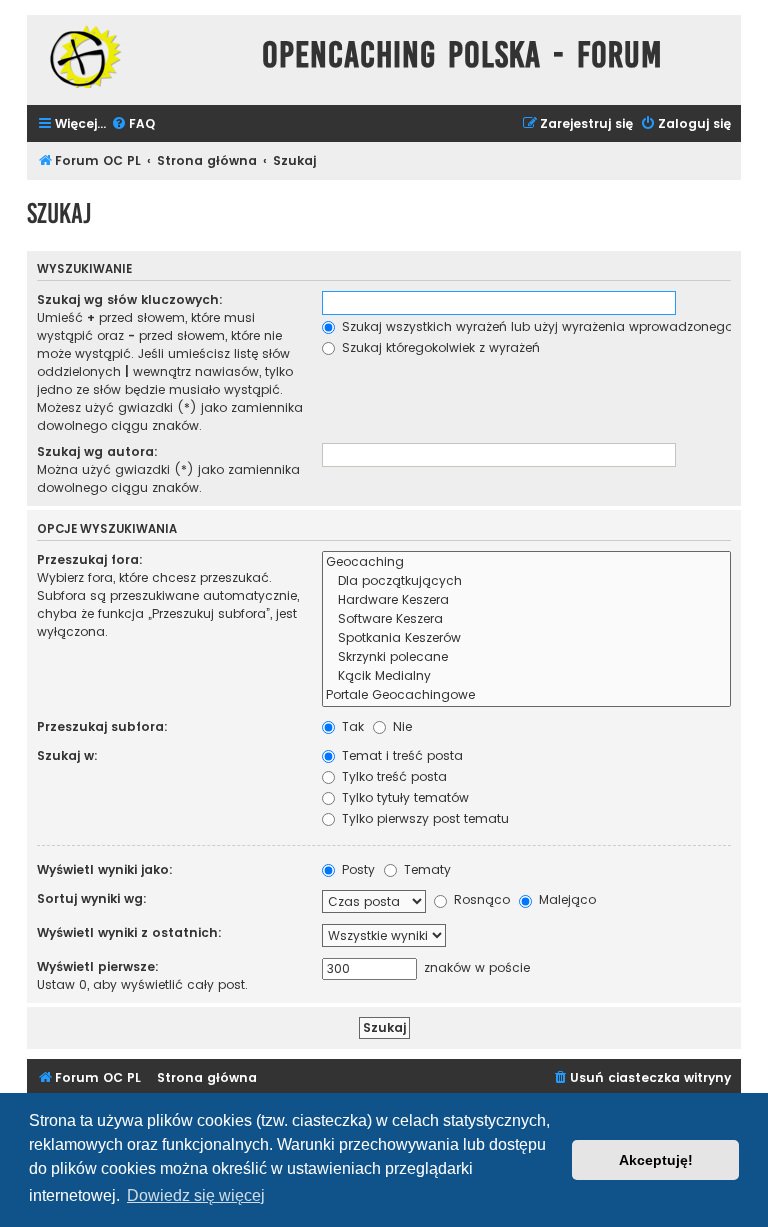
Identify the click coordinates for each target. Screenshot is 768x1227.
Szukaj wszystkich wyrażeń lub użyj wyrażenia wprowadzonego (535, 326)
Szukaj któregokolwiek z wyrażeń (439, 347)
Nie (400, 726)
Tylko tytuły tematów (403, 797)
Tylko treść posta (392, 776)
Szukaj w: (67, 755)
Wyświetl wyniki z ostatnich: (129, 932)
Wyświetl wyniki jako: (105, 869)
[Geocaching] (526, 562)
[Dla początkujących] (526, 581)
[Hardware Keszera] (526, 600)
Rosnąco (480, 899)
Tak (351, 726)
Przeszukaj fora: (90, 559)
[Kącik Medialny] (526, 676)
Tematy (425, 869)
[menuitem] (133, 124)
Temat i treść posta (400, 755)
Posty (356, 869)
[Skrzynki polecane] (526, 657)
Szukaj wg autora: (97, 451)
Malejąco (565, 899)
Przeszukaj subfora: (102, 726)
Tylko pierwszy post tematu (423, 818)
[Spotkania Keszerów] (526, 638)
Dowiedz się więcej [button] (196, 1195)
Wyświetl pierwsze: (98, 966)
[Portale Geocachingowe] (526, 695)
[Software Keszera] (526, 619)
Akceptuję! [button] (656, 1160)
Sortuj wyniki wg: (92, 898)
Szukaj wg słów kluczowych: (130, 299)
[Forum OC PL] (139, 56)
